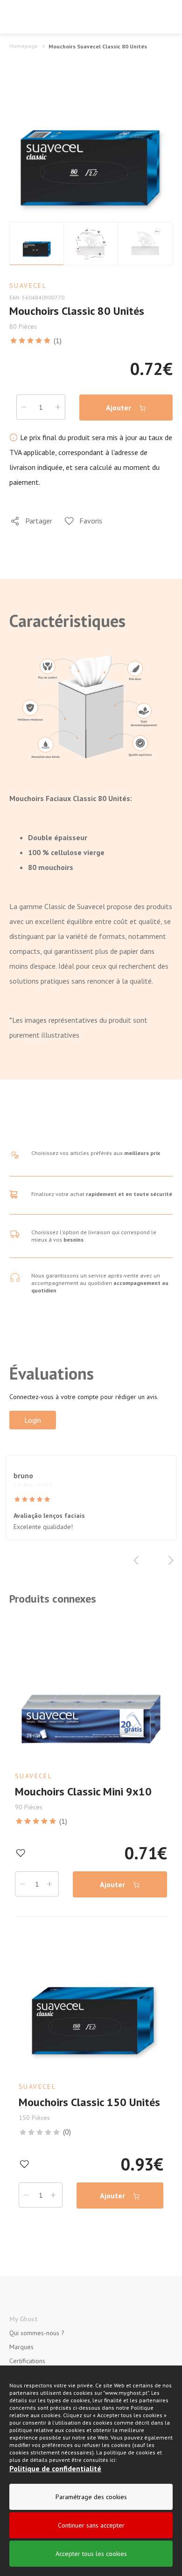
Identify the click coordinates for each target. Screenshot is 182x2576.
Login (33, 1420)
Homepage (24, 46)
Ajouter (119, 408)
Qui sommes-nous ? (37, 2333)
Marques (21, 2347)
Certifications (27, 2361)
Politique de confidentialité (55, 2468)
